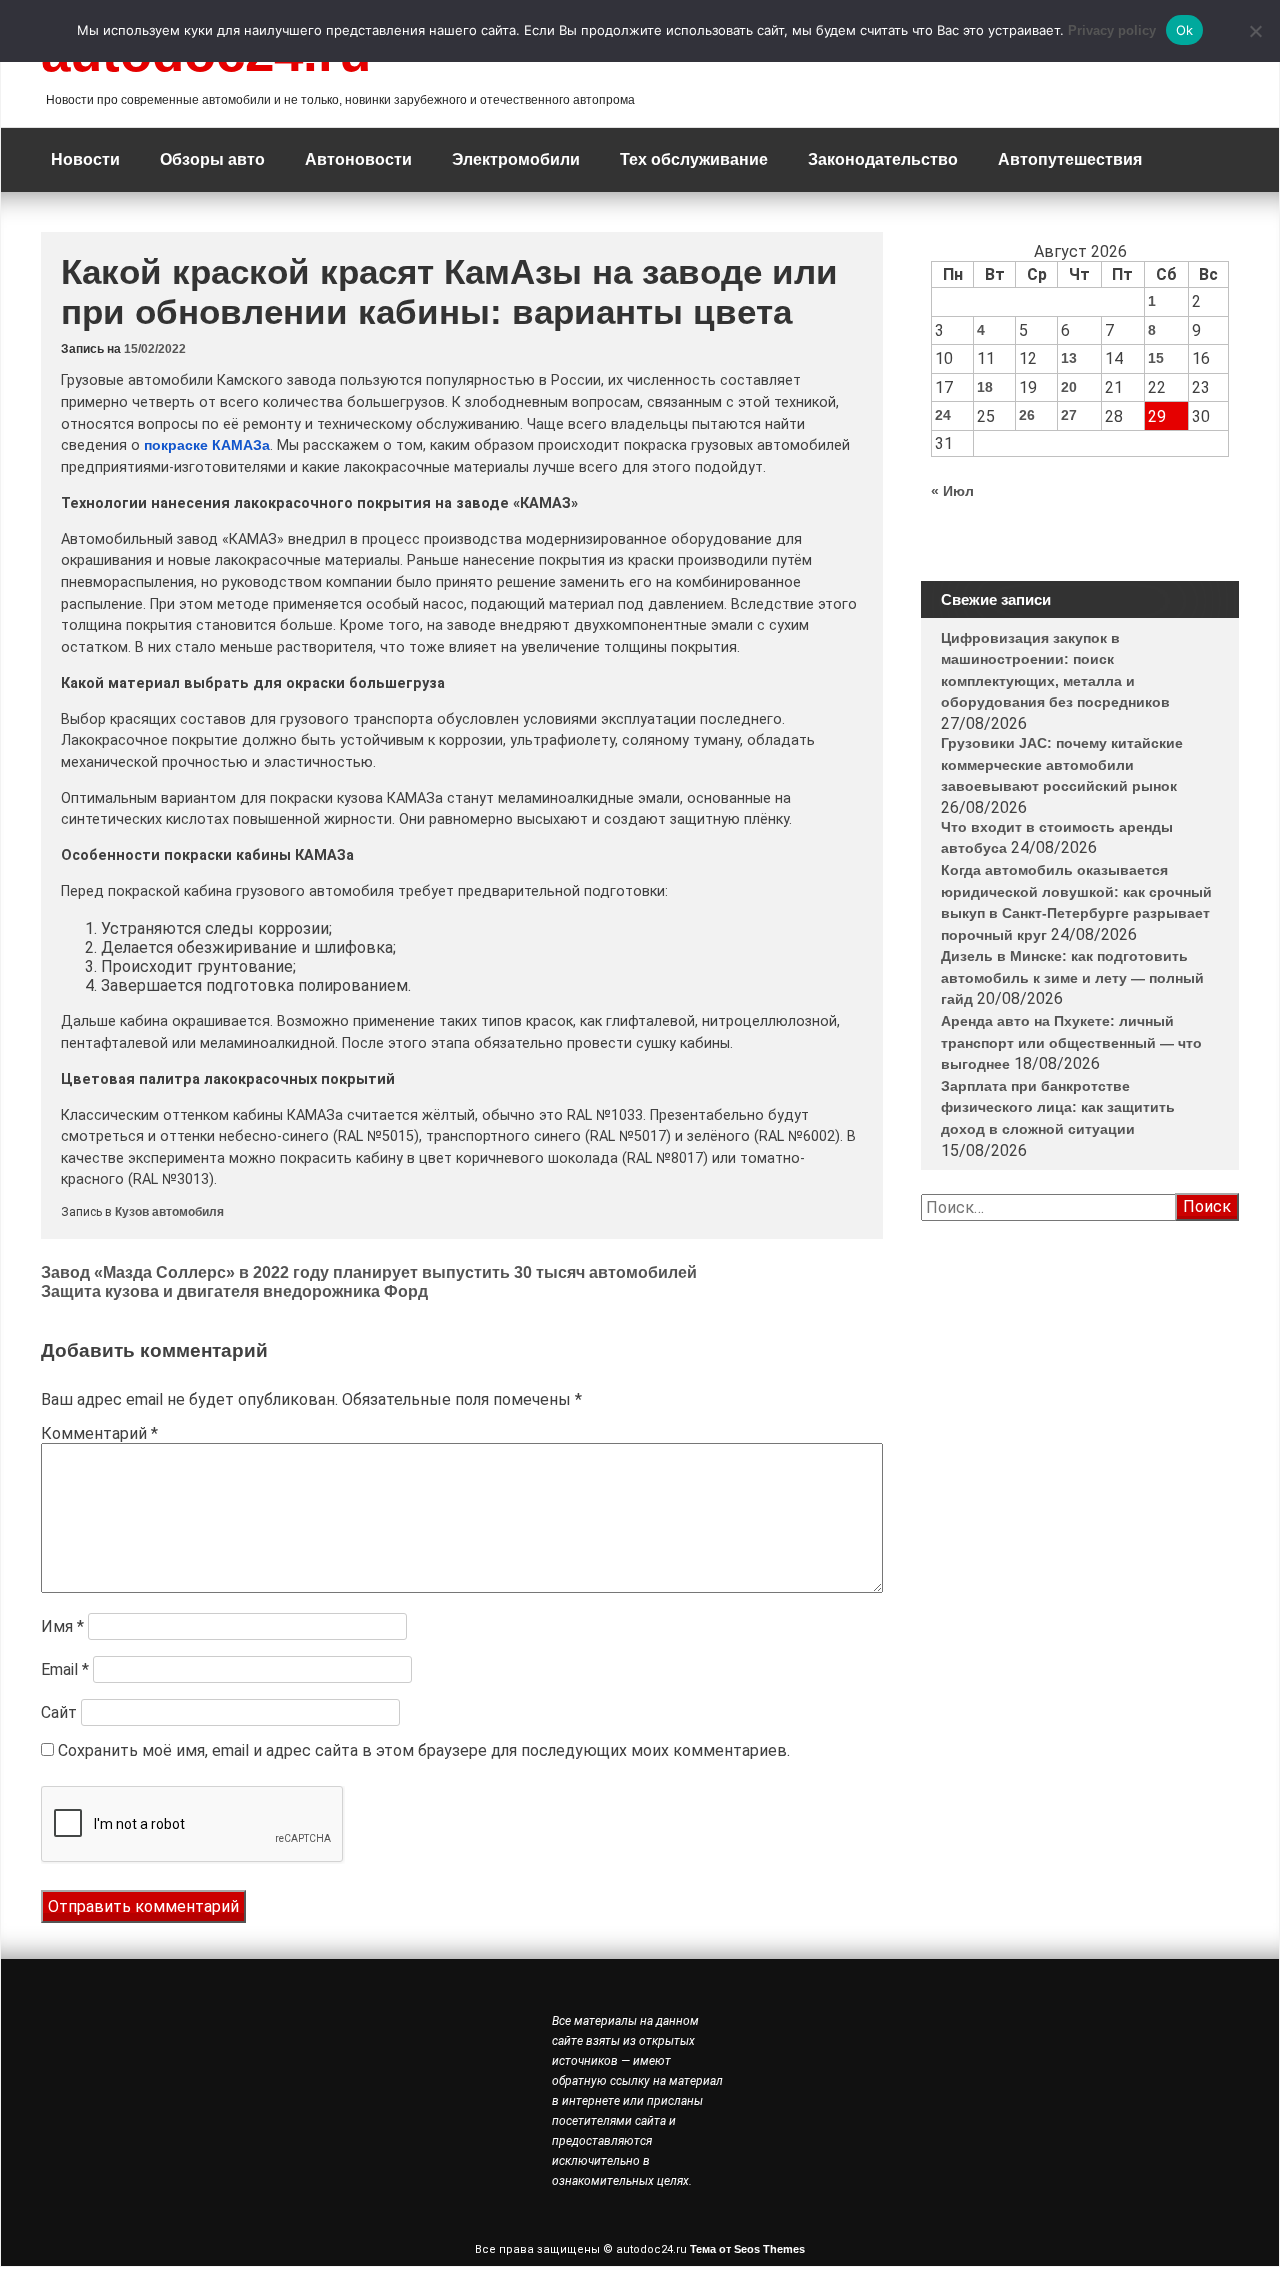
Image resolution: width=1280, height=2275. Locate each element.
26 (1027, 415)
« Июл (952, 491)
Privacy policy (1112, 30)
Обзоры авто (212, 159)
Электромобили (516, 159)
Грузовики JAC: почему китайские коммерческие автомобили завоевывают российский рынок (1062, 764)
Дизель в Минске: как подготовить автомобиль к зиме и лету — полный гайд (1072, 977)
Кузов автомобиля (169, 1212)
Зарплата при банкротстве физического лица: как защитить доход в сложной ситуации (1058, 1107)
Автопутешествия (1070, 159)
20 (1069, 387)
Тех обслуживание (694, 159)
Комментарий (99, 1433)
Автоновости (358, 159)
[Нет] (1255, 31)
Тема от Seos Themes (747, 2249)
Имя (62, 1626)
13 (1069, 358)
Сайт (59, 1712)
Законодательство (883, 159)
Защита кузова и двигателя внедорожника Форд (234, 1291)
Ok (1185, 30)
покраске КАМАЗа (207, 445)
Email (65, 1669)
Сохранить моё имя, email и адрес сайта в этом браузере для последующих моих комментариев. (424, 1750)
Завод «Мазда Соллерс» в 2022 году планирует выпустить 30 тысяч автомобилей (369, 1272)
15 (1156, 358)
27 (1069, 415)
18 (985, 387)
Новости (85, 159)
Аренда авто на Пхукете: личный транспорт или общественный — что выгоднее (1071, 1042)
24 (943, 415)
